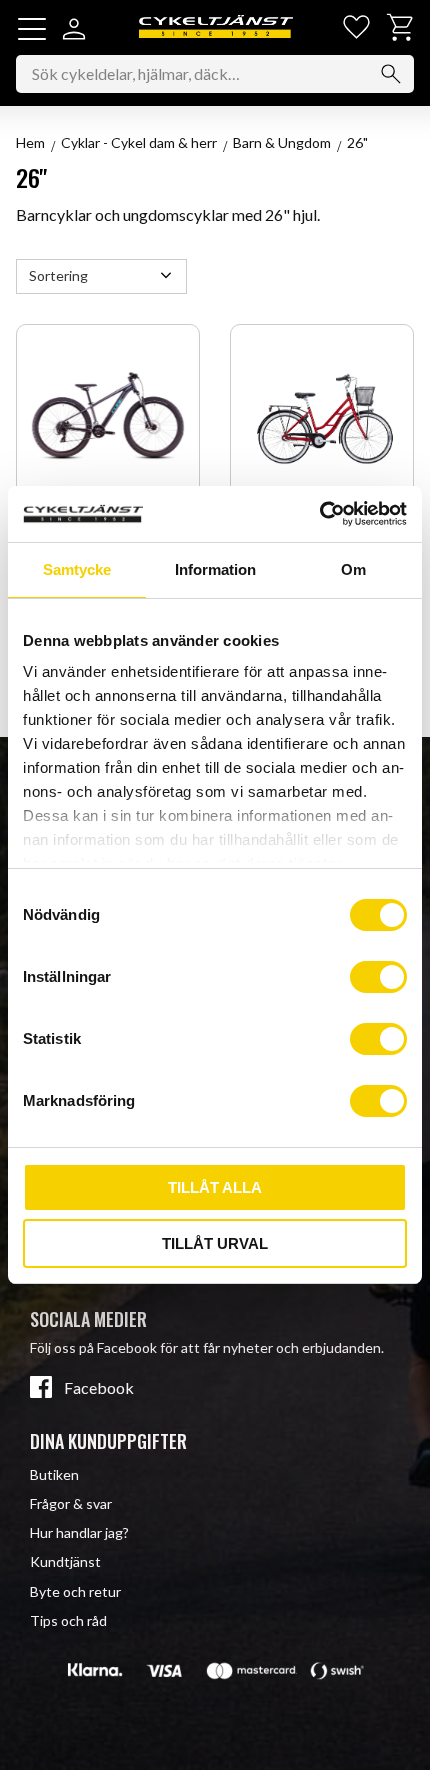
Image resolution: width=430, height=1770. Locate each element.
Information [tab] (215, 569)
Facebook (99, 1388)
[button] (32, 29)
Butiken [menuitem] (54, 1474)
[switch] (378, 977)
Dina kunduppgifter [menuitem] (108, 1441)
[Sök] (391, 74)
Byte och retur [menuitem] (75, 1591)
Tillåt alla (215, 1187)
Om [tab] (353, 569)
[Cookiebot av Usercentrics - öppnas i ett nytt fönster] (319, 514)
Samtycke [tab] (77, 569)
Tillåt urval (215, 1243)
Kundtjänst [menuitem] (65, 1561)
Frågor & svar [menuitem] (71, 1503)
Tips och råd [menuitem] (68, 1620)
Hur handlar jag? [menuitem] (79, 1532)
